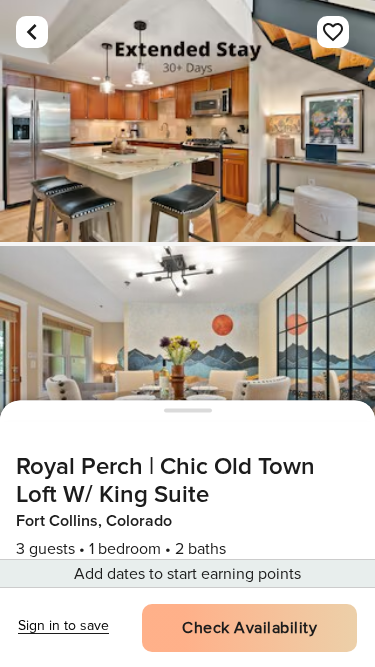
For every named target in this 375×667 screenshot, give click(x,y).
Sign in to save (63, 625)
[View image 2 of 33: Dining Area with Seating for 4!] (187, 367)
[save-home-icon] (333, 32)
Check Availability (249, 628)
